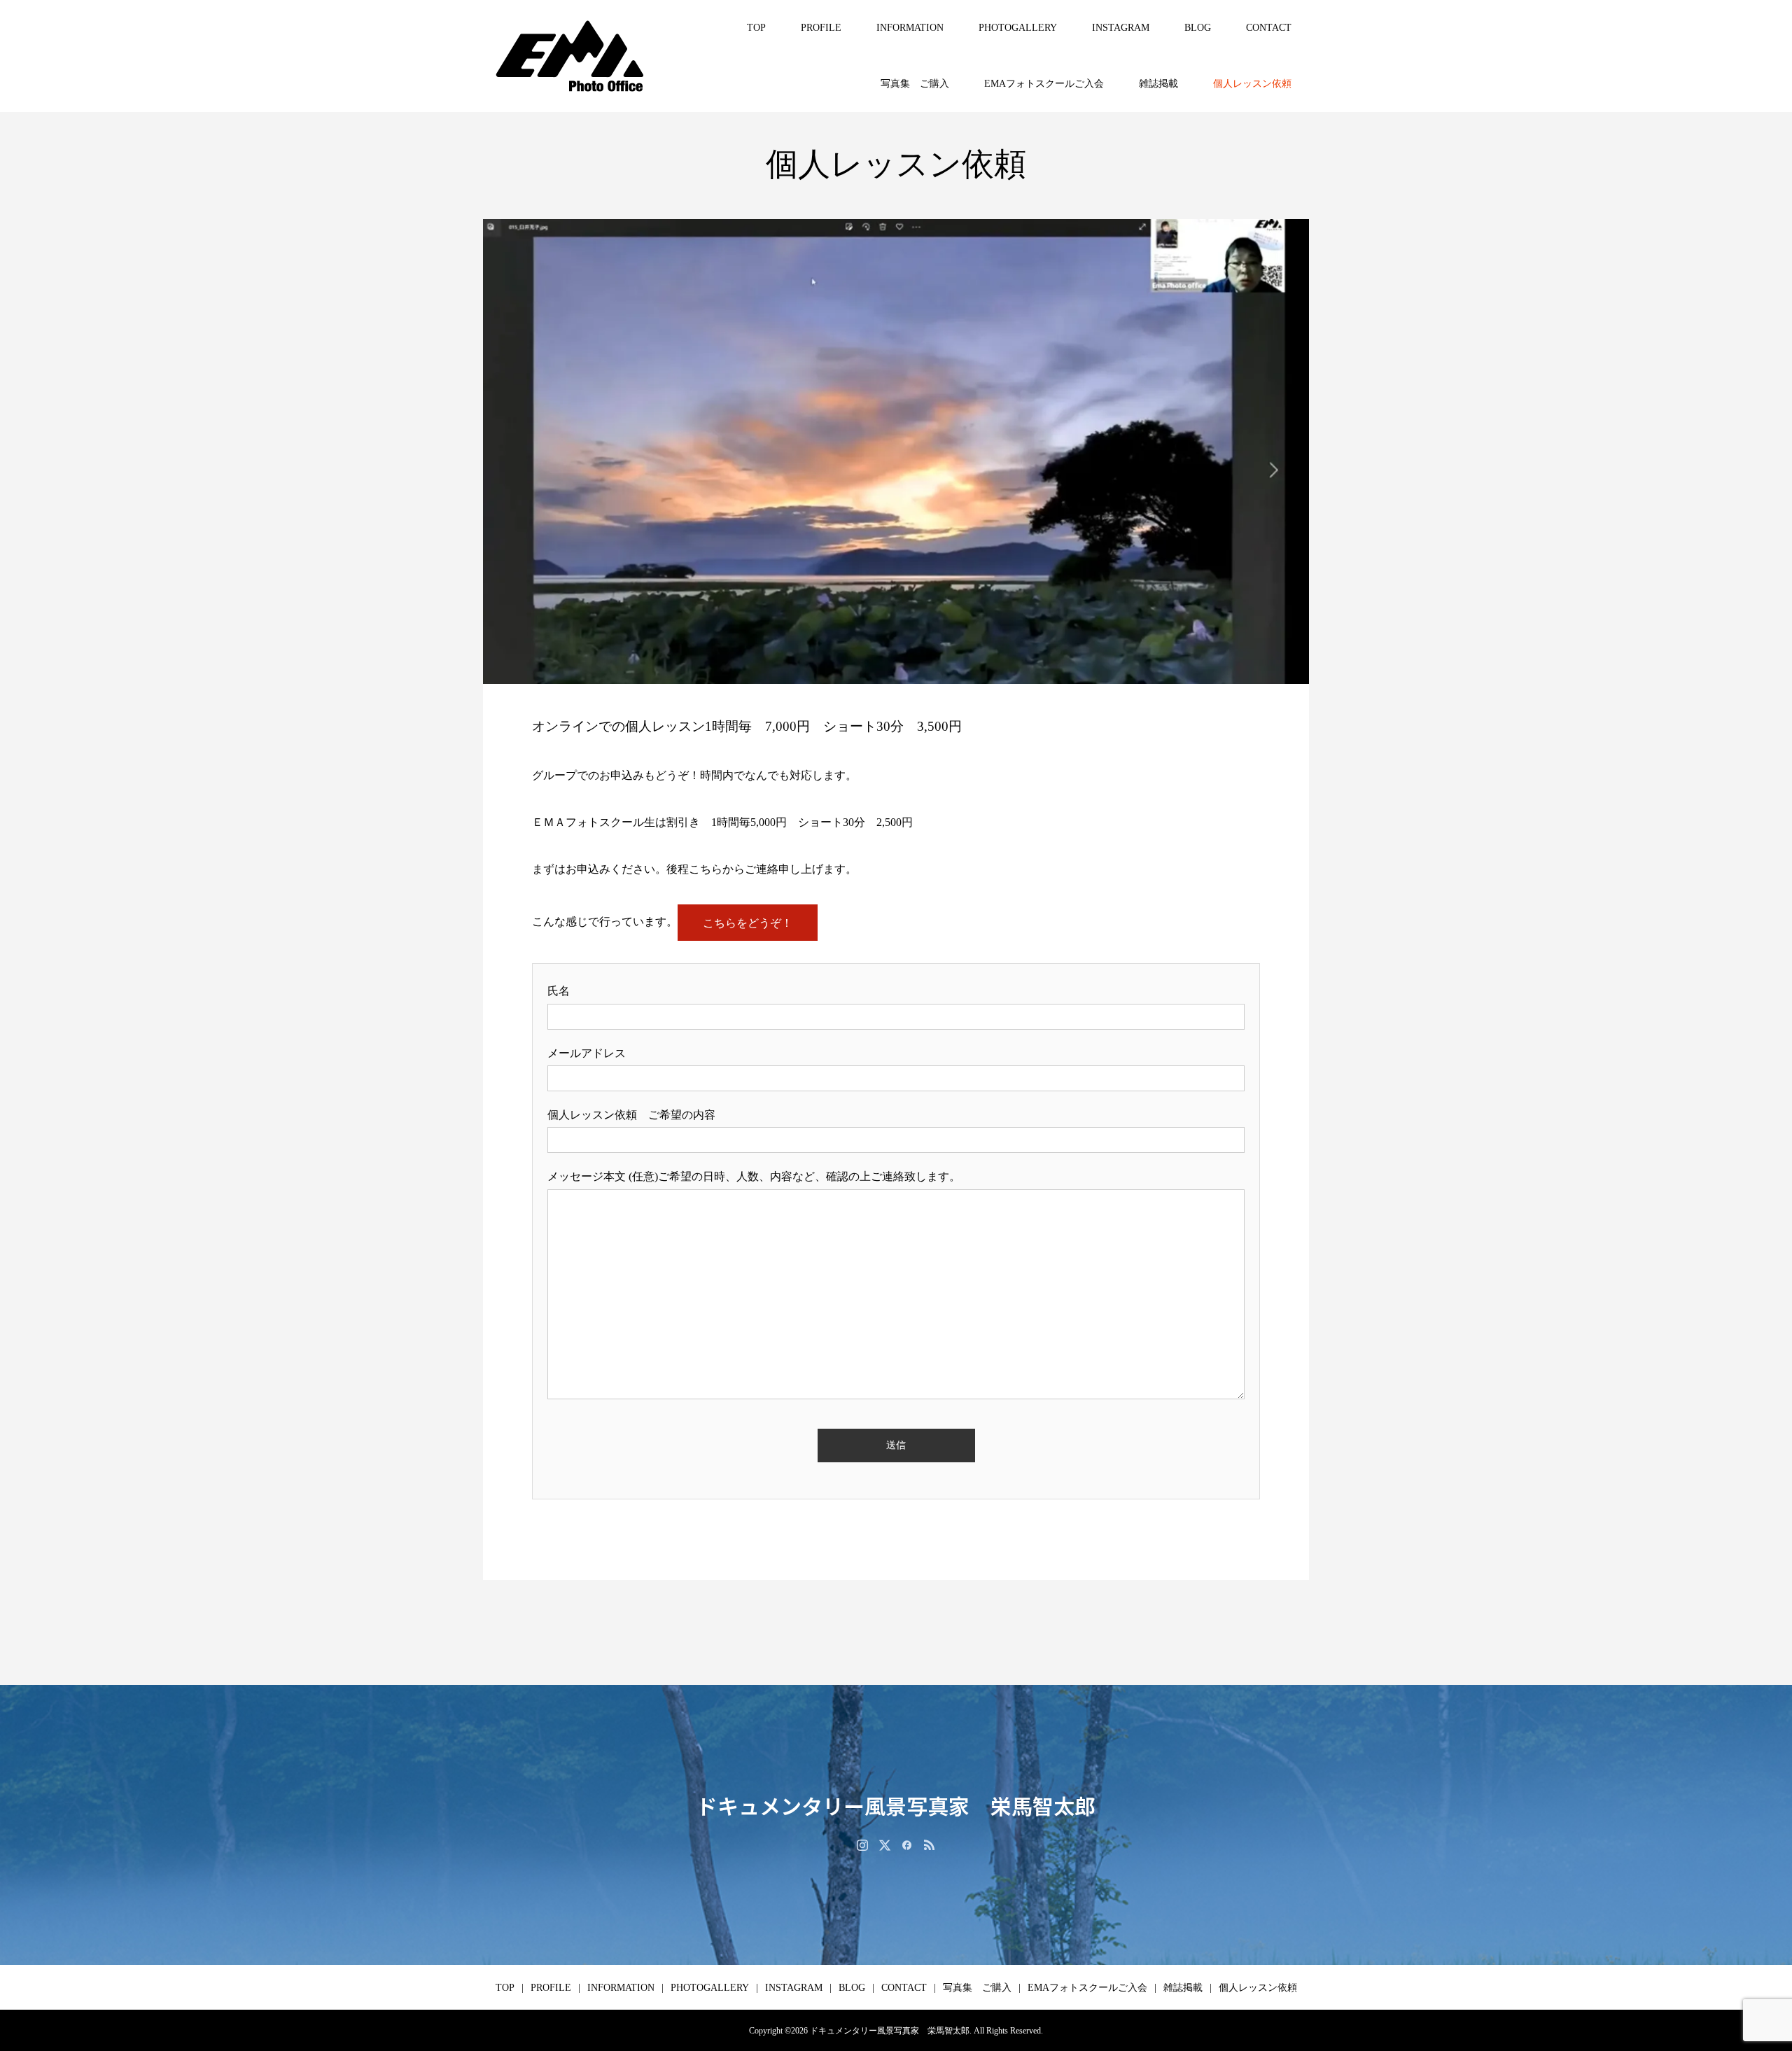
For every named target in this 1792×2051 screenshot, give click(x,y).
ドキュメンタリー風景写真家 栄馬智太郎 (896, 1805)
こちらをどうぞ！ (748, 923)
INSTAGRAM (1121, 28)
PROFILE (821, 28)
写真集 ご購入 (915, 84)
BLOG (1198, 28)
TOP (756, 28)
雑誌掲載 (1158, 84)
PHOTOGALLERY (1018, 28)
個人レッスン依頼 (1252, 84)
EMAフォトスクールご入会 (1044, 84)
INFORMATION (910, 28)
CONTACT (1269, 28)
